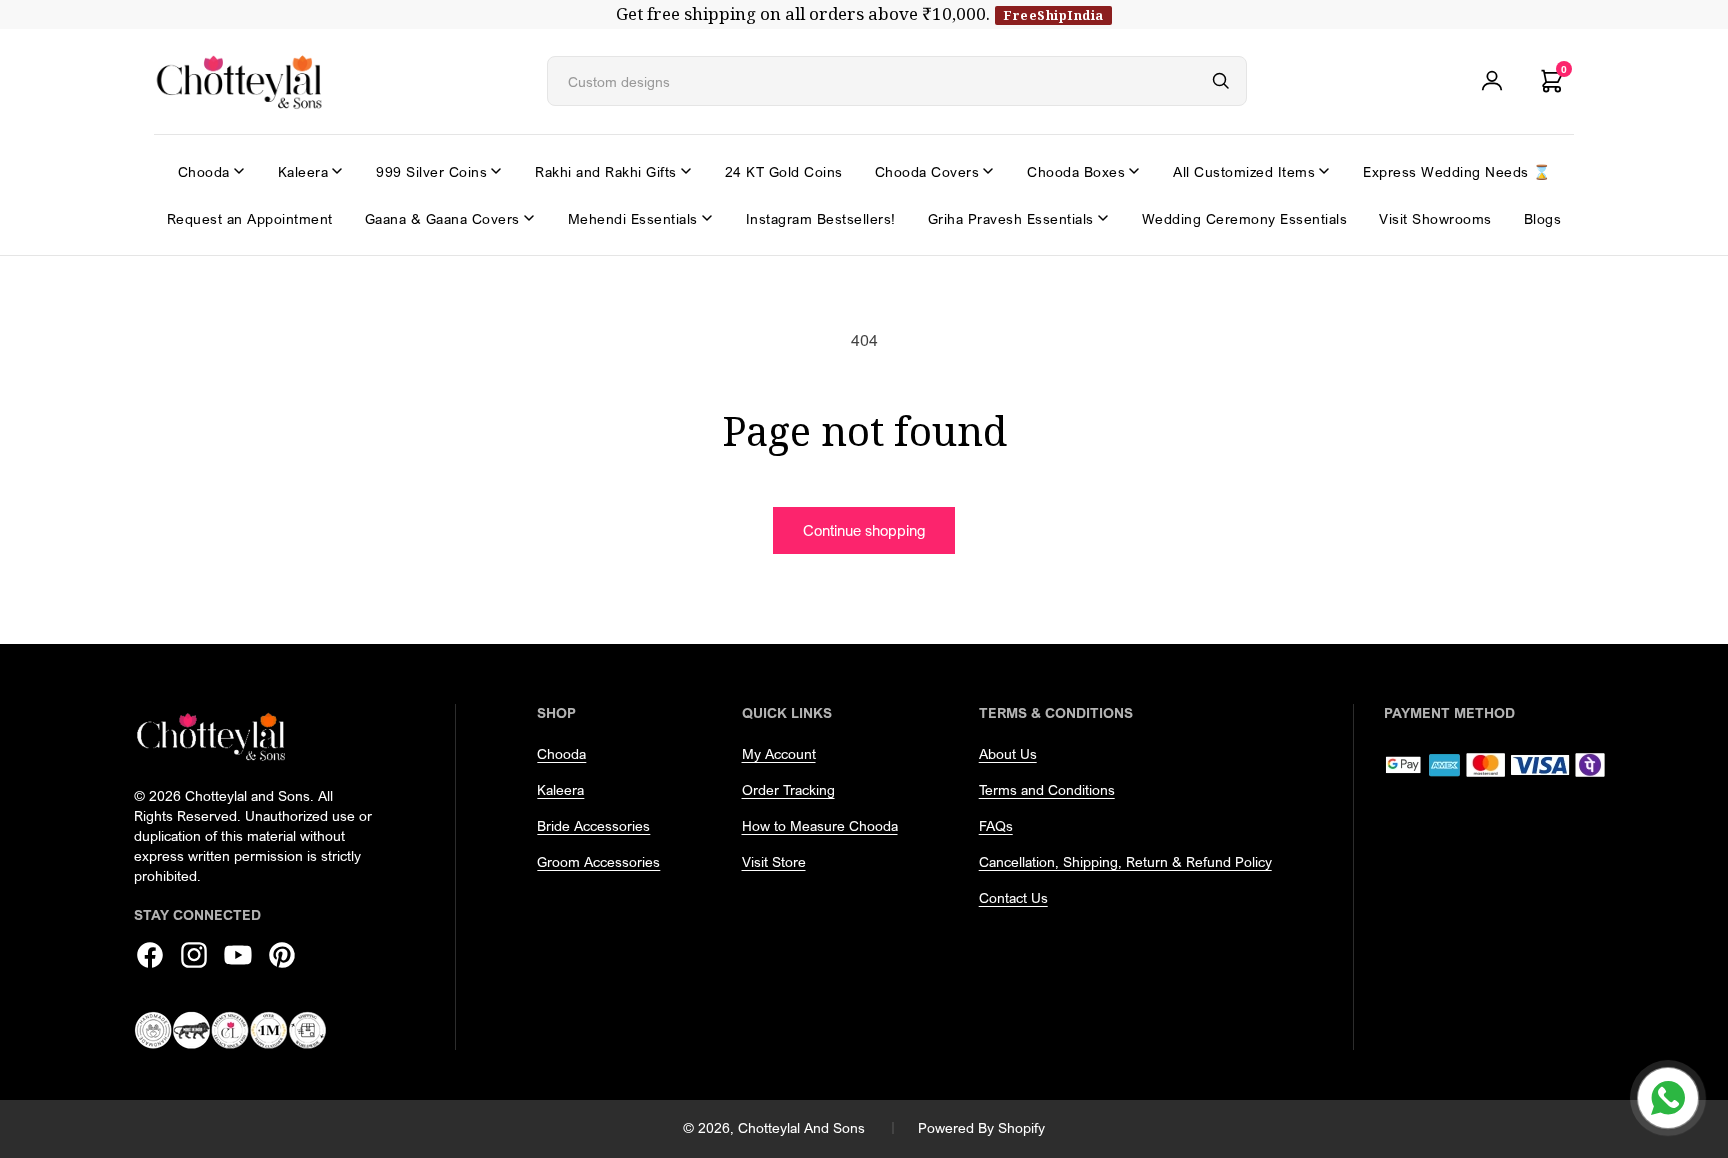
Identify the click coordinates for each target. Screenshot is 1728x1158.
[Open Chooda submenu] (239, 171)
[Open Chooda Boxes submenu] (1134, 171)
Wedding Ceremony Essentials (1245, 218)
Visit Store (774, 861)
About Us (1008, 753)
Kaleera (303, 171)
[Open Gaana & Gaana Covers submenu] (529, 218)
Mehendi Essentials (633, 218)
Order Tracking (788, 789)
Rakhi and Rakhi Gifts (606, 171)
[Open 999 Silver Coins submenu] (496, 171)
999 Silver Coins (431, 171)
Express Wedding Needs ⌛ (1457, 171)
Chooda (204, 171)
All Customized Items (1244, 171)
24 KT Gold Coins (784, 171)
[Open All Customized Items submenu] (1324, 171)
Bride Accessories (593, 825)
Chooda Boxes (1076, 171)
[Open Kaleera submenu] (337, 171)
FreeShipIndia (1053, 15)
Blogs (1543, 218)
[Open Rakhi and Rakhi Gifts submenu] (686, 171)
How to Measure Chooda (820, 825)
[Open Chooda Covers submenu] (988, 171)
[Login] (1492, 81)
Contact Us (1013, 897)
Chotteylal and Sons (801, 1127)
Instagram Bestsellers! (821, 218)
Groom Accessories (598, 861)
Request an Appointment (250, 218)
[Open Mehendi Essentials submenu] (707, 218)
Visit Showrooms (1435, 218)
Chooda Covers (927, 171)
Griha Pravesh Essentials (1011, 218)
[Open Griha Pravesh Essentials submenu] (1103, 218)
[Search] (1221, 81)
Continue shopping (864, 530)
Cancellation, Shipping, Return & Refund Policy (1125, 861)
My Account (779, 753)
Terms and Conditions (1047, 789)
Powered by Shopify (981, 1127)
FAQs (996, 825)
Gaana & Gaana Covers (442, 218)
